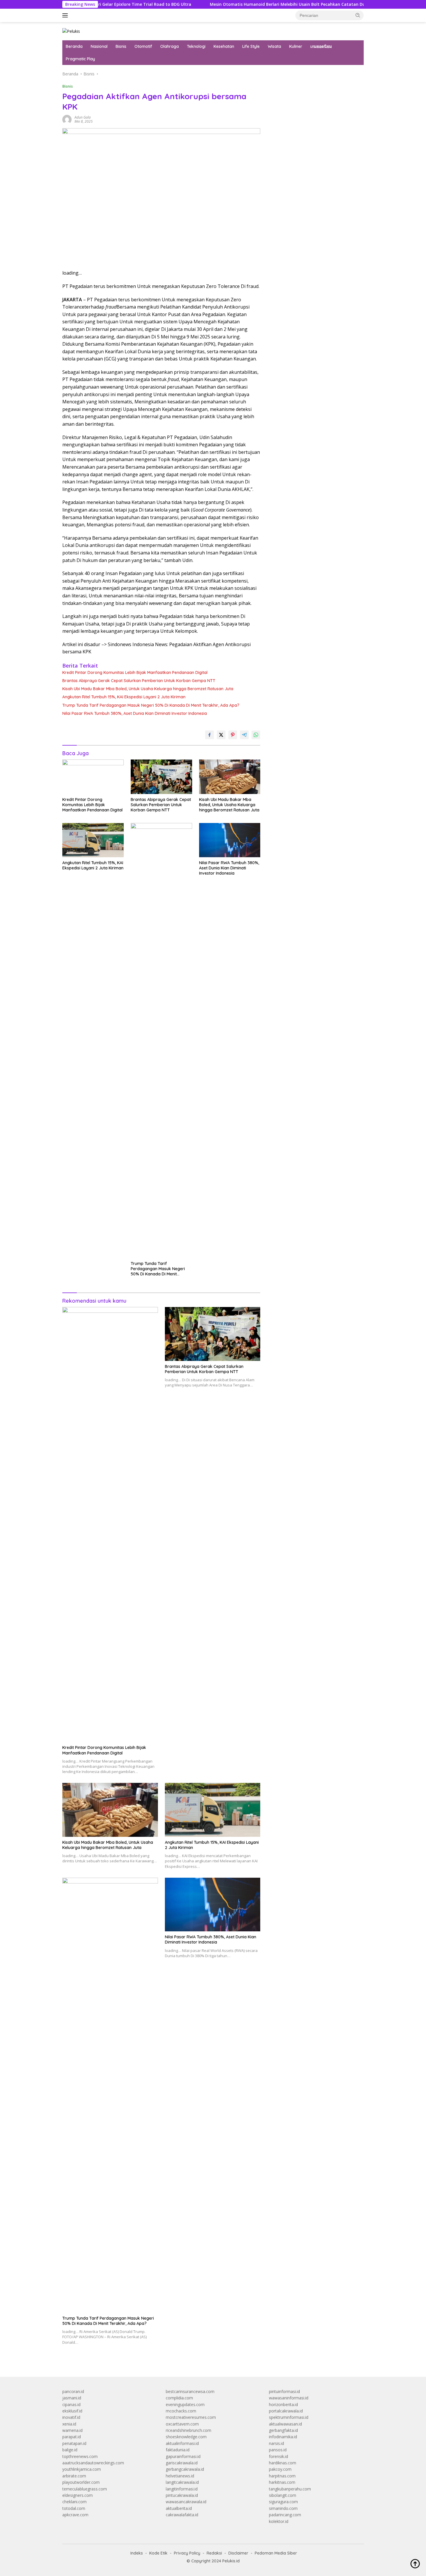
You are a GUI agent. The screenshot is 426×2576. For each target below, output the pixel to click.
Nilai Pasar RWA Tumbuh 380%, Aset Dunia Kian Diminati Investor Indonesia (135, 713)
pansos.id (278, 2450)
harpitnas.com (282, 2476)
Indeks (137, 2553)
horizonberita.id (283, 2404)
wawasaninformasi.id (289, 2398)
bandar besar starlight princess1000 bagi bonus (313, 74)
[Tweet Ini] (221, 735)
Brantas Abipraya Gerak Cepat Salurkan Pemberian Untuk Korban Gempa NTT (139, 681)
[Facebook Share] (210, 735)
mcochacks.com (181, 2411)
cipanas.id (71, 2404)
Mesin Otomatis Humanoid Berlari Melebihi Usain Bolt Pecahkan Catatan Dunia (236, 4)
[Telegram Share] (244, 735)
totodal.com (74, 2508)
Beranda (74, 46)
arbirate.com (74, 2476)
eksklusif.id (72, 2411)
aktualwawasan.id (285, 2424)
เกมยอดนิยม (321, 46)
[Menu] (66, 15)
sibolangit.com (283, 2495)
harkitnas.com (282, 2482)
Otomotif (143, 46)
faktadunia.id (178, 2450)
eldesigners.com (78, 2495)
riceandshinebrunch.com (189, 2430)
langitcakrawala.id (182, 2482)
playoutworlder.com (81, 2482)
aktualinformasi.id (182, 2443)
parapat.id (72, 2437)
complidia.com (179, 2398)
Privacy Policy (187, 2553)
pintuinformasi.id (284, 2391)
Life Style (251, 46)
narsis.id (276, 2443)
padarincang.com (285, 2515)
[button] (358, 15)
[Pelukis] (71, 31)
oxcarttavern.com (182, 2424)
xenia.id (69, 2424)
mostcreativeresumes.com (191, 2417)
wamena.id (72, 2430)
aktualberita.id (179, 2508)
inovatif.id (71, 2417)
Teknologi (196, 46)
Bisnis (121, 46)
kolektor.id (279, 2521)
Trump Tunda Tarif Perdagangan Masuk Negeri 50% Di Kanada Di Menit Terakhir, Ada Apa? (151, 705)
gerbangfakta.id (283, 2430)
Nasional (99, 46)
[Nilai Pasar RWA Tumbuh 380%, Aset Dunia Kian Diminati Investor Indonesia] (230, 840)
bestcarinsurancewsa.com (190, 2391)
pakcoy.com (280, 2469)
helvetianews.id (180, 2476)
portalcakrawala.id (286, 2411)
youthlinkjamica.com (82, 2469)
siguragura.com (283, 2502)
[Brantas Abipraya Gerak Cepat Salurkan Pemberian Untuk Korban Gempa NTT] (161, 777)
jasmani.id (72, 2398)
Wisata (274, 46)
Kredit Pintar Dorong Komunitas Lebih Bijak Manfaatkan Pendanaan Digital (135, 672)
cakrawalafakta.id (182, 2515)
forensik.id (278, 2456)
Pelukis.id (231, 2561)
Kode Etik (158, 2553)
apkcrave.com (75, 2515)
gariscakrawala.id (182, 2463)
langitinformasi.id (182, 2489)
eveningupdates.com (185, 2404)
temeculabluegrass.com (85, 2489)
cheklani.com (74, 2502)
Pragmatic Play (80, 59)
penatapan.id (74, 2443)
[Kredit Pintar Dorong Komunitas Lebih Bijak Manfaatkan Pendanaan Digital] (93, 777)
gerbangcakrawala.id (185, 2469)
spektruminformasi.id (289, 2417)
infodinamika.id (283, 2437)
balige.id (70, 2450)
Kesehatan (224, 46)
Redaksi (214, 2553)
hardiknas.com (283, 2463)
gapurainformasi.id (183, 2456)
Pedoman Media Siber (276, 2553)
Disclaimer (238, 2553)
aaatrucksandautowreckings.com (93, 2463)
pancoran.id (73, 2391)
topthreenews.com (80, 2456)
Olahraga (170, 46)
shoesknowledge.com (186, 2437)
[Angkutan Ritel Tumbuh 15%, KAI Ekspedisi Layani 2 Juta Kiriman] (93, 840)
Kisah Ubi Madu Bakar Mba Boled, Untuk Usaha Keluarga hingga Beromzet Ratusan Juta (148, 689)
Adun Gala (83, 117)
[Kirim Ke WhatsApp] (256, 735)
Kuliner (296, 46)
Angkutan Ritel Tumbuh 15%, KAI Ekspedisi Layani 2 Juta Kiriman (124, 697)
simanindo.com (283, 2508)
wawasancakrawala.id (186, 2502)
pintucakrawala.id (182, 2495)
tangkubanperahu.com (290, 2489)
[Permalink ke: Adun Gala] (67, 119)
